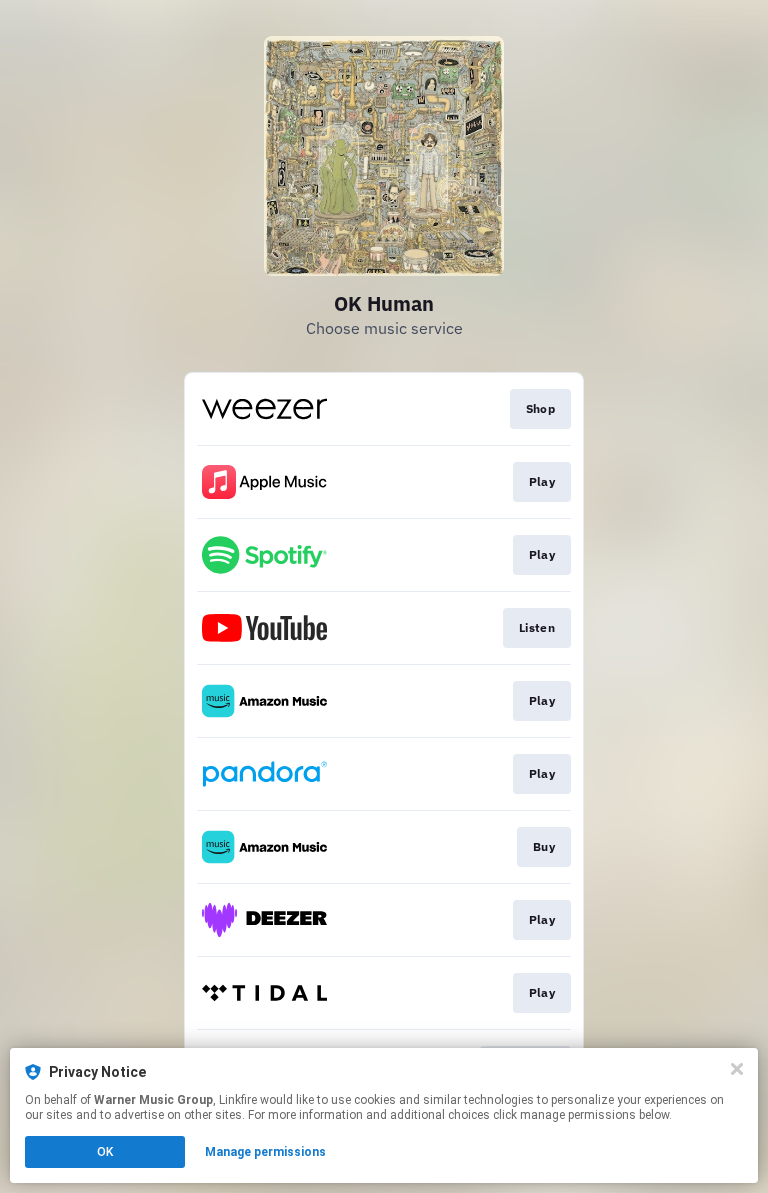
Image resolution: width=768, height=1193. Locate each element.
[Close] (737, 1069)
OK (105, 1152)
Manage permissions (265, 1152)
